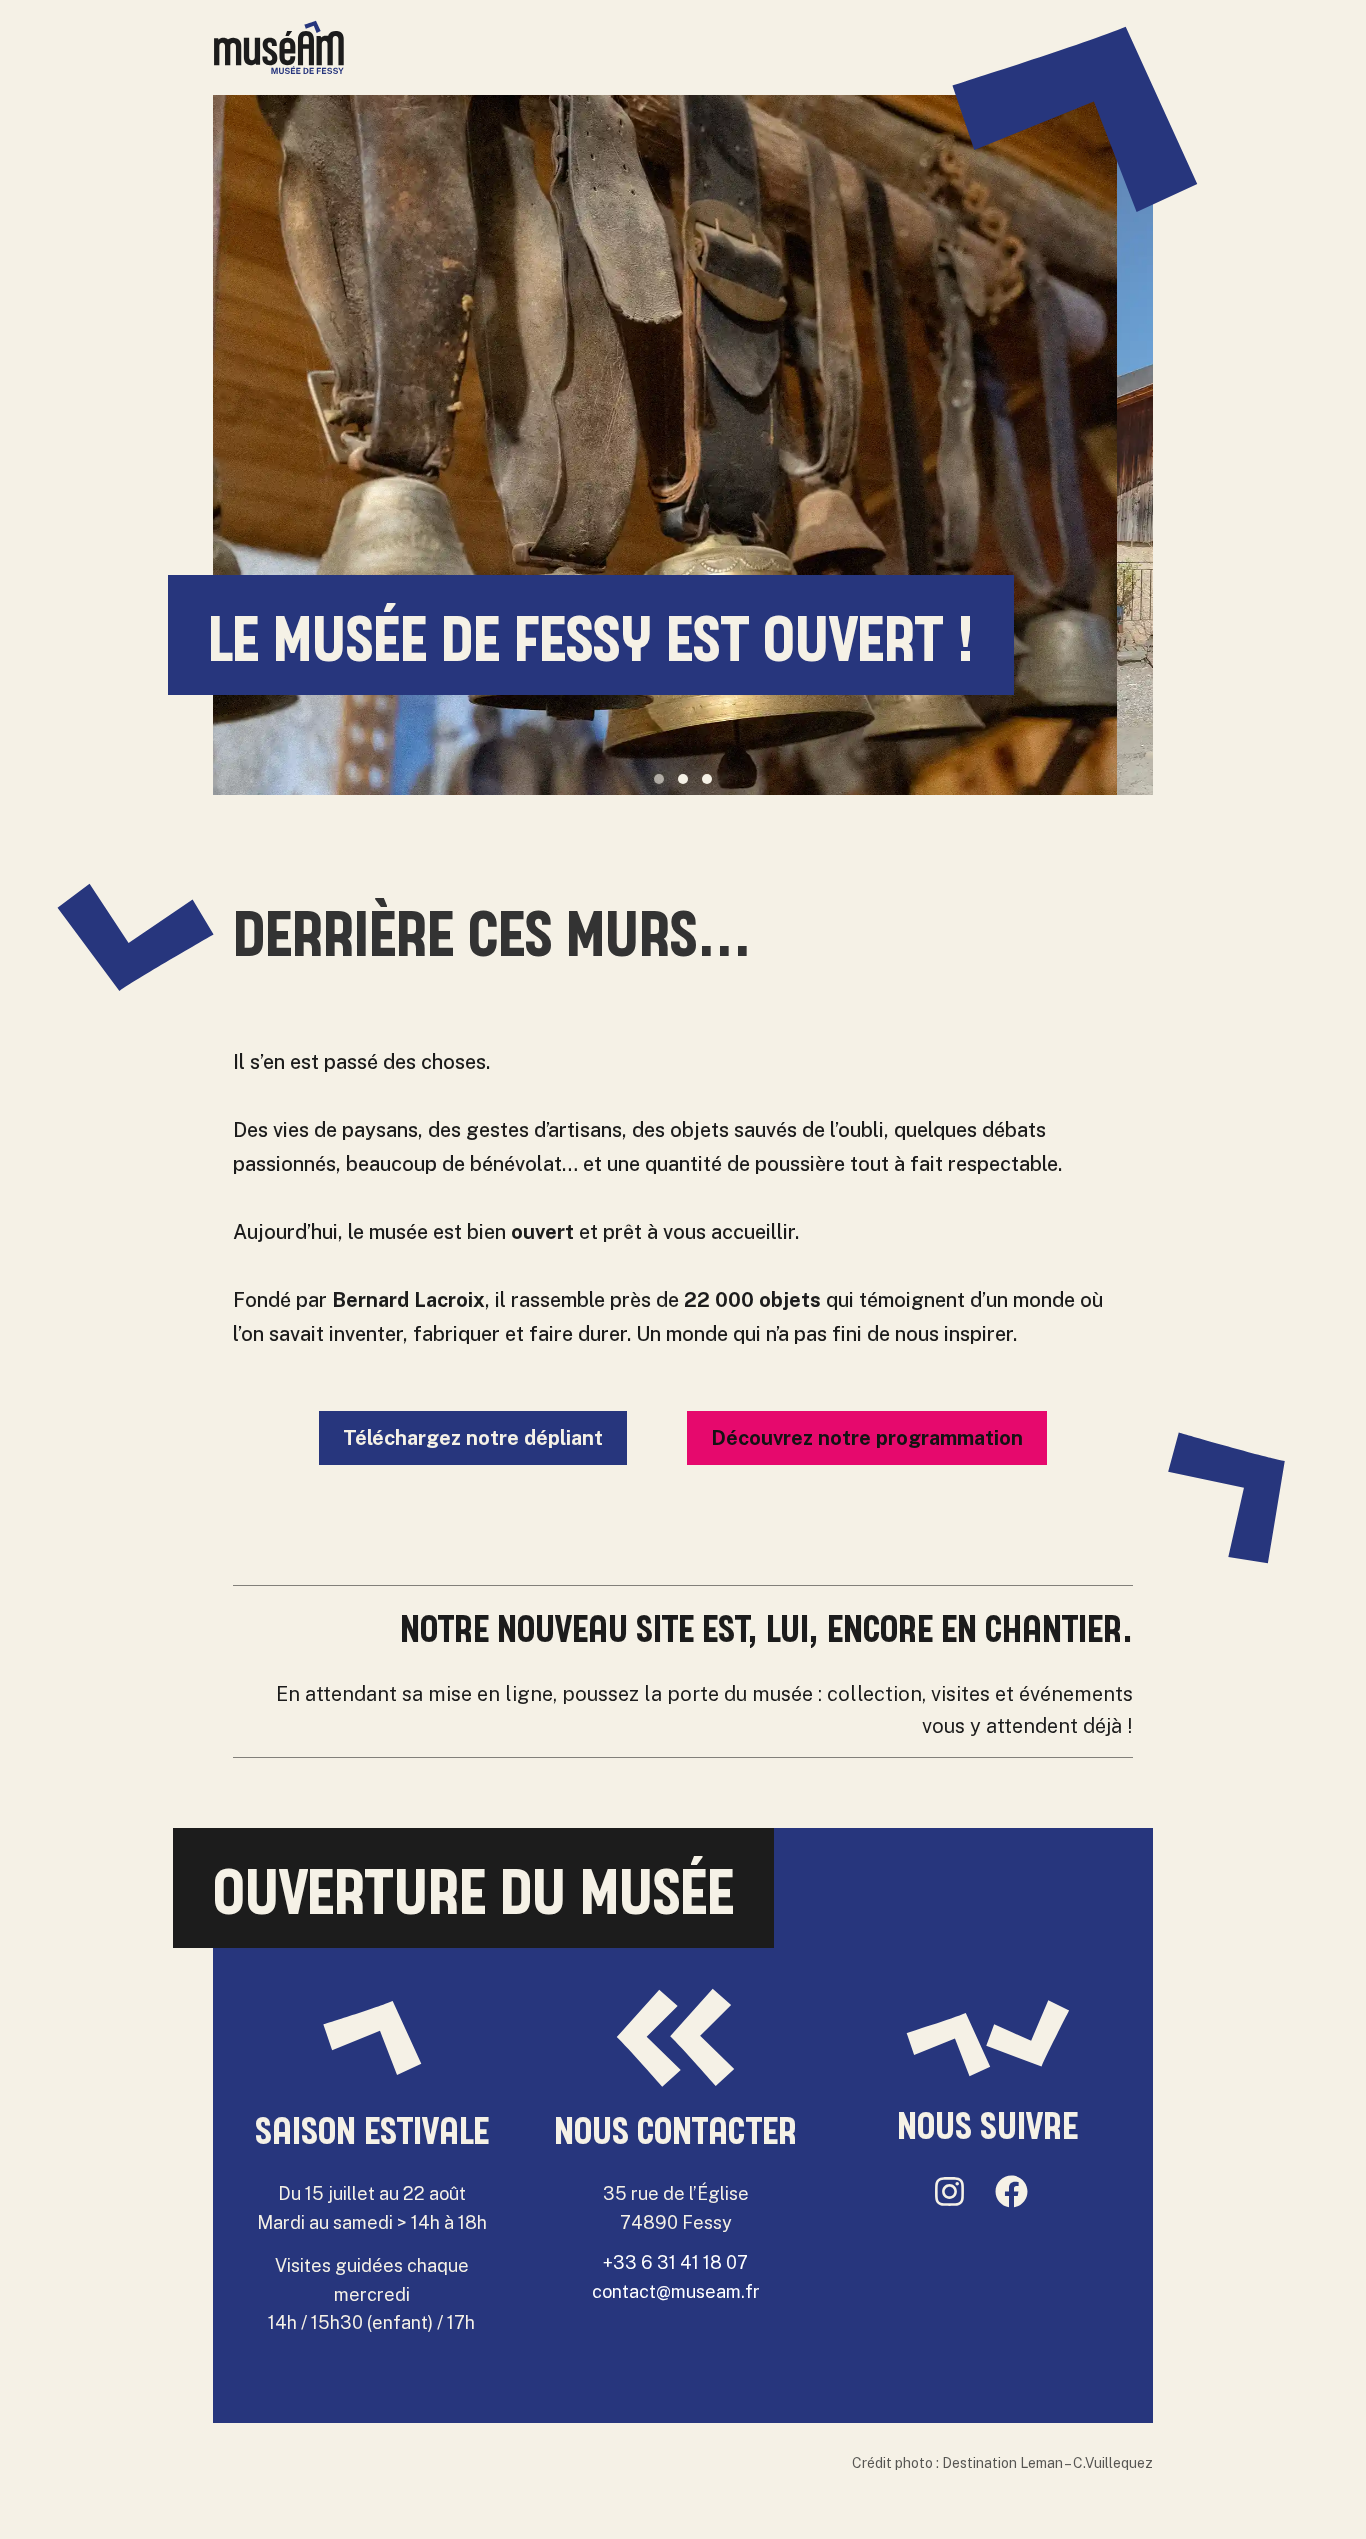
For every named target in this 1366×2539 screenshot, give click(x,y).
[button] (659, 779)
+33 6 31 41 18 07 (675, 2262)
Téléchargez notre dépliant (473, 1438)
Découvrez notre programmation (867, 1438)
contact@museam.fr (676, 2291)
